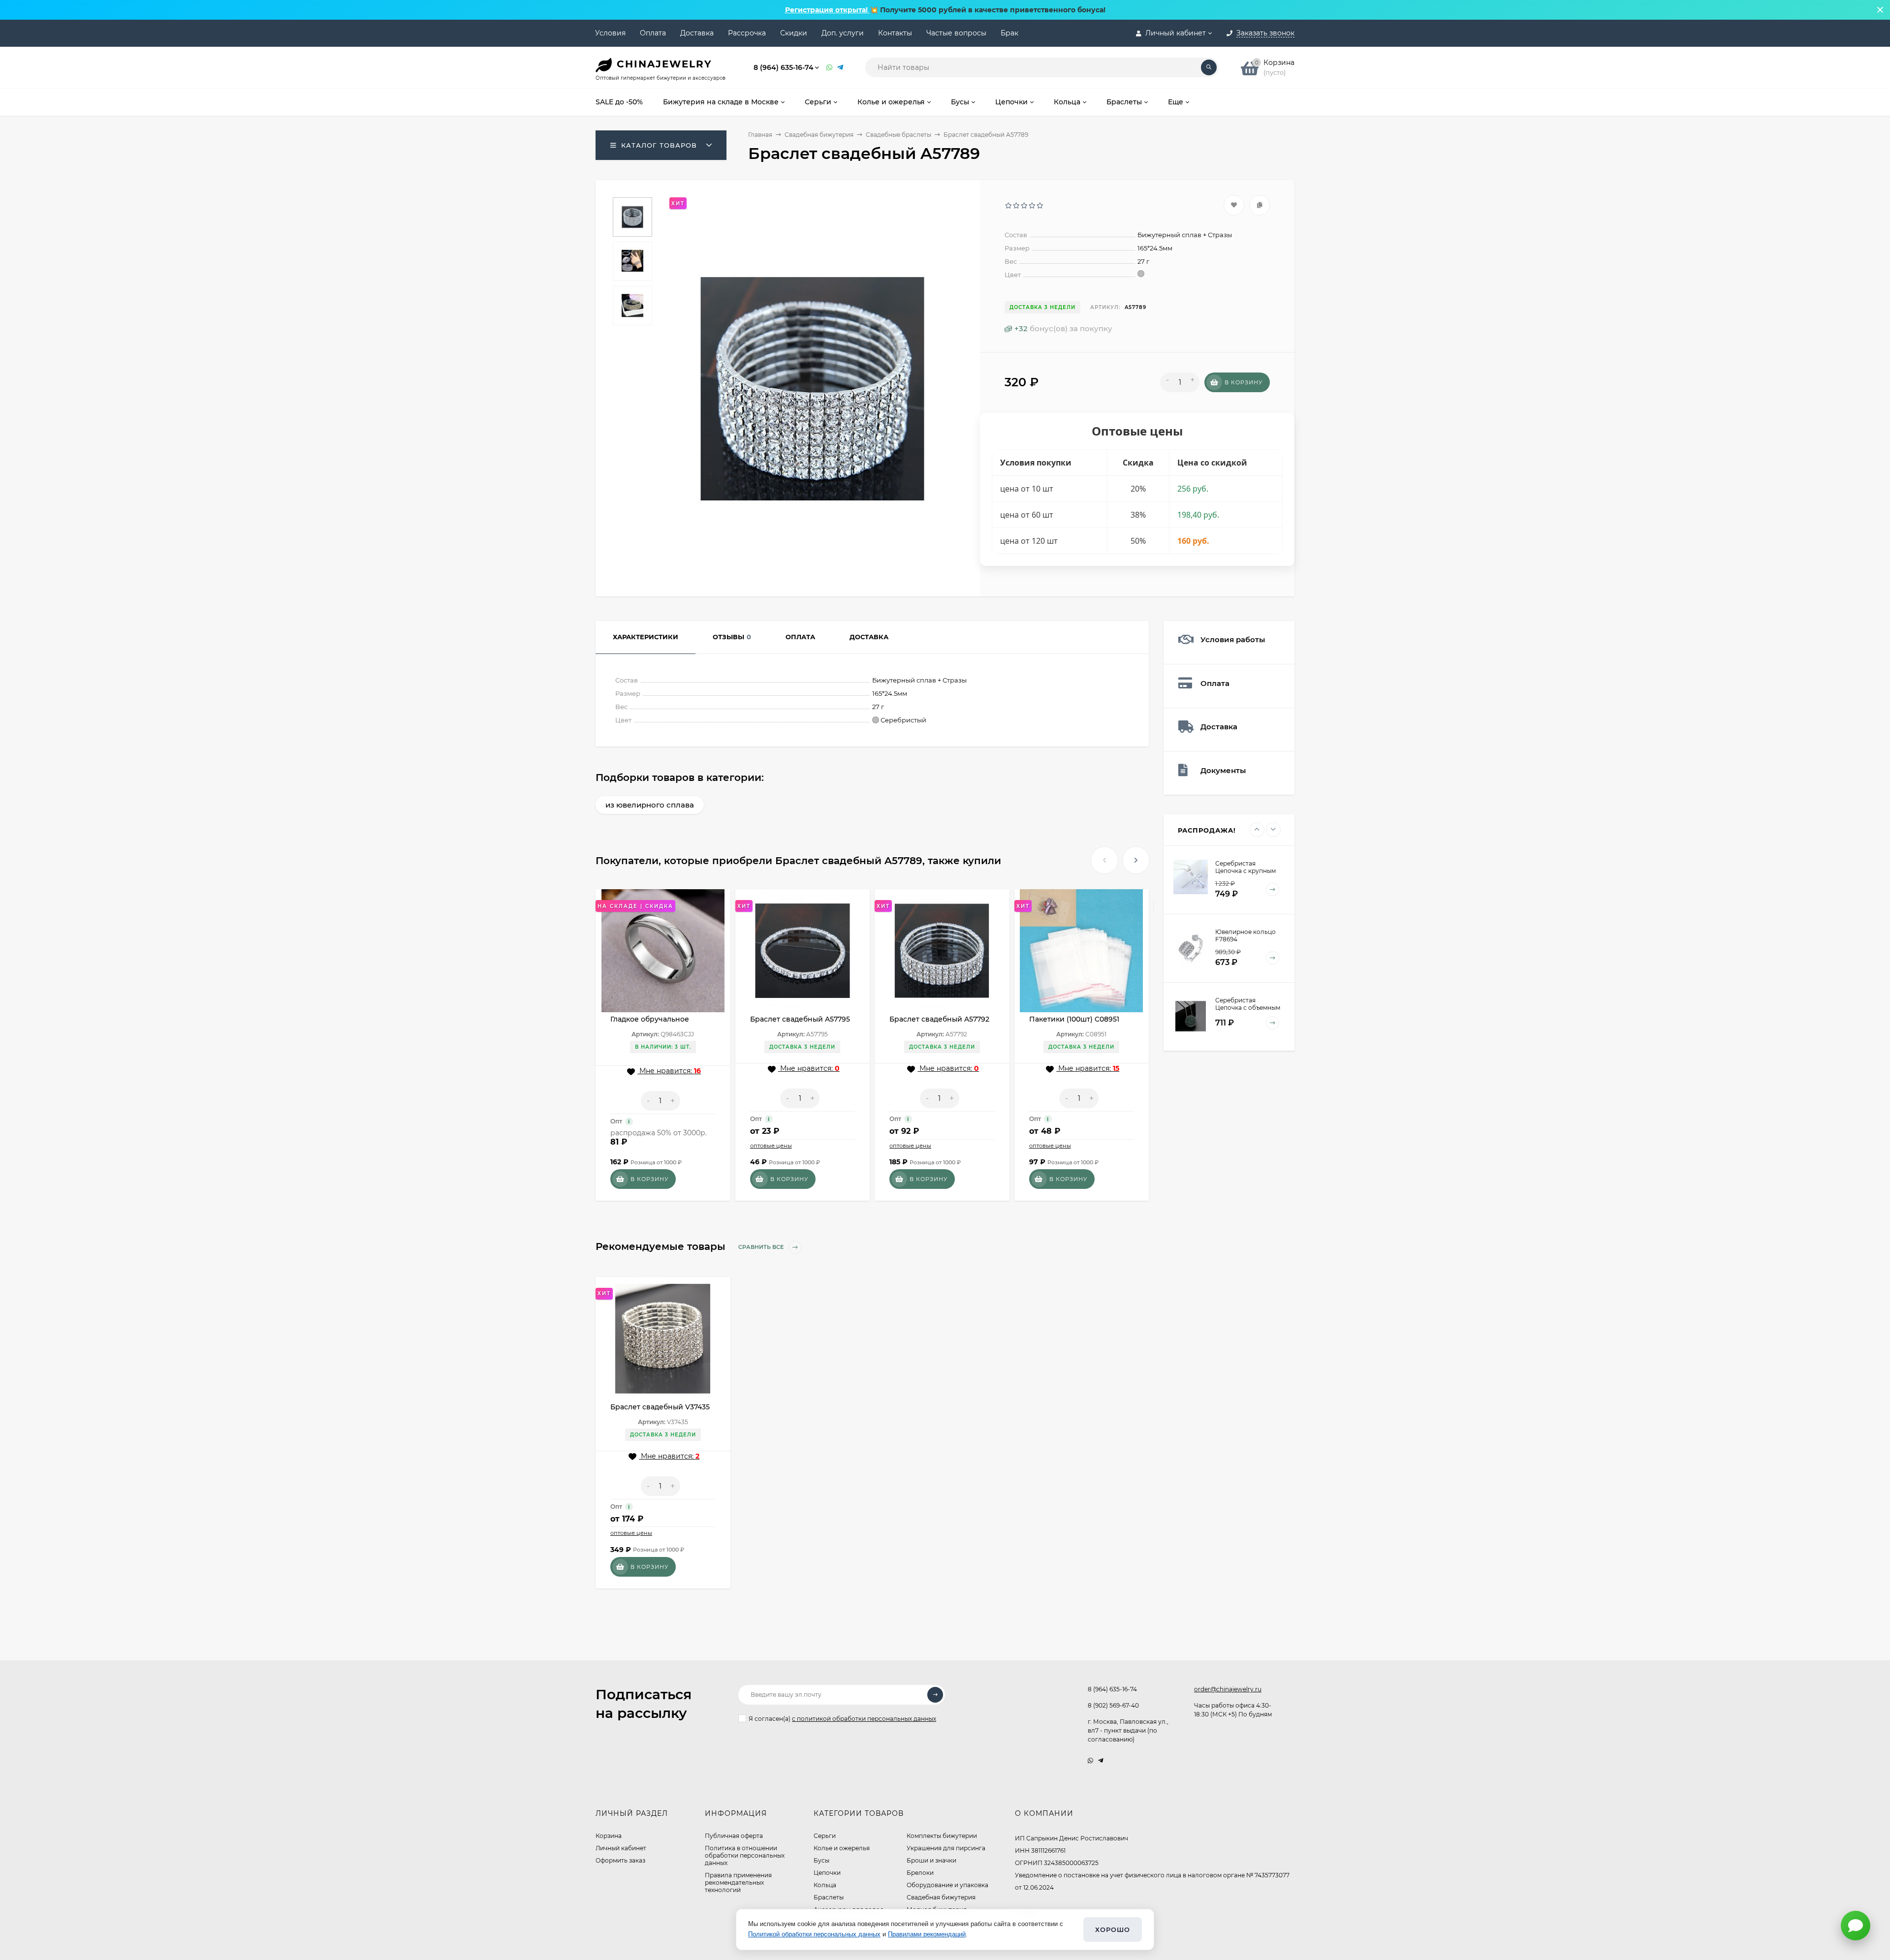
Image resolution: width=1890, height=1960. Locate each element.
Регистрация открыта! (827, 10)
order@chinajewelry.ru (1228, 1689)
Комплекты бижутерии (942, 1836)
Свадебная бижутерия (819, 135)
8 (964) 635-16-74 (784, 67)
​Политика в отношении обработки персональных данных (745, 1855)
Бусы (821, 1860)
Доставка (697, 33)
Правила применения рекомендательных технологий (738, 1882)
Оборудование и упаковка (947, 1885)
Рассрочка (747, 33)
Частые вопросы (956, 33)
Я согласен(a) (842, 1719)
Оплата (653, 33)
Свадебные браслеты (898, 135)
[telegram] (1101, 1760)
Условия (610, 33)
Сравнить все (762, 1247)
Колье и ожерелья (842, 1848)
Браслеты (829, 1897)
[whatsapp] (1090, 1760)
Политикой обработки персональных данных (814, 1934)
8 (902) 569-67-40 (1113, 1705)
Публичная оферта (734, 1836)
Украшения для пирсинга (946, 1848)
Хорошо (1113, 1929)
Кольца (825, 1885)
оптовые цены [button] (771, 1146)
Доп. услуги (843, 33)
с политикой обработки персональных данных (864, 1719)
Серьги (825, 1836)
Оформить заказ (620, 1860)
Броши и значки (931, 1860)
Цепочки (827, 1873)
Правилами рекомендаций (927, 1934)
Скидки (794, 33)
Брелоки (920, 1873)
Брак (1009, 33)
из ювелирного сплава (650, 805)
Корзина (609, 1836)
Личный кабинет (621, 1848)
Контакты (895, 33)
